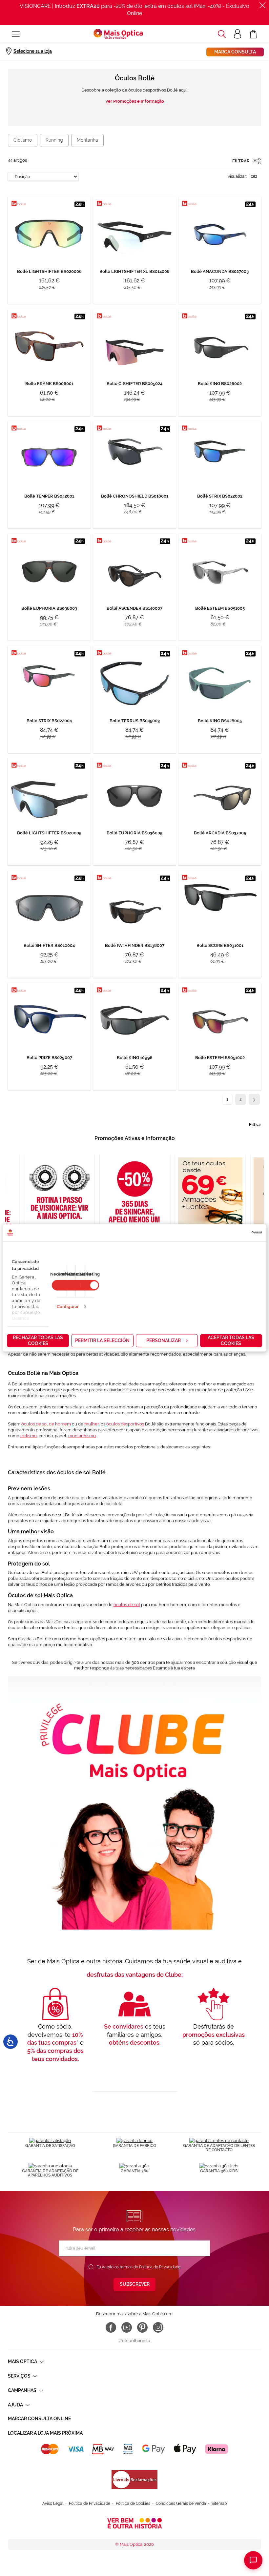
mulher (92, 1424)
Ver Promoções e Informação (135, 101)
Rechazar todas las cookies (38, 1340)
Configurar (68, 1307)
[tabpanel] (135, 1206)
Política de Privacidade (160, 2267)
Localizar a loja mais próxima (45, 2433)
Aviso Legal (53, 2504)
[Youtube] (127, 2327)
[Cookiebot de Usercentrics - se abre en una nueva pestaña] (233, 1233)
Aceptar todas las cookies (231, 1340)
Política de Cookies (133, 2504)
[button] (222, 34)
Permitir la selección (102, 1340)
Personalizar (164, 1340)
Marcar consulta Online (39, 2419)
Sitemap (219, 2504)
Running (54, 140)
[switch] (90, 1285)
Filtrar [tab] (255, 1124)
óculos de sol (127, 1605)
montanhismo (82, 1436)
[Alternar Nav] (16, 34)
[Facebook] (111, 2327)
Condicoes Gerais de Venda (181, 2504)
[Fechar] (262, 5)
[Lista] (254, 176)
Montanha (87, 140)
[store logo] (118, 34)
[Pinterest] (142, 2327)
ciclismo (29, 1436)
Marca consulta (235, 52)
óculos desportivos (125, 1424)
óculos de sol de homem (46, 1424)
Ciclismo (23, 140)
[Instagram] (158, 2327)
